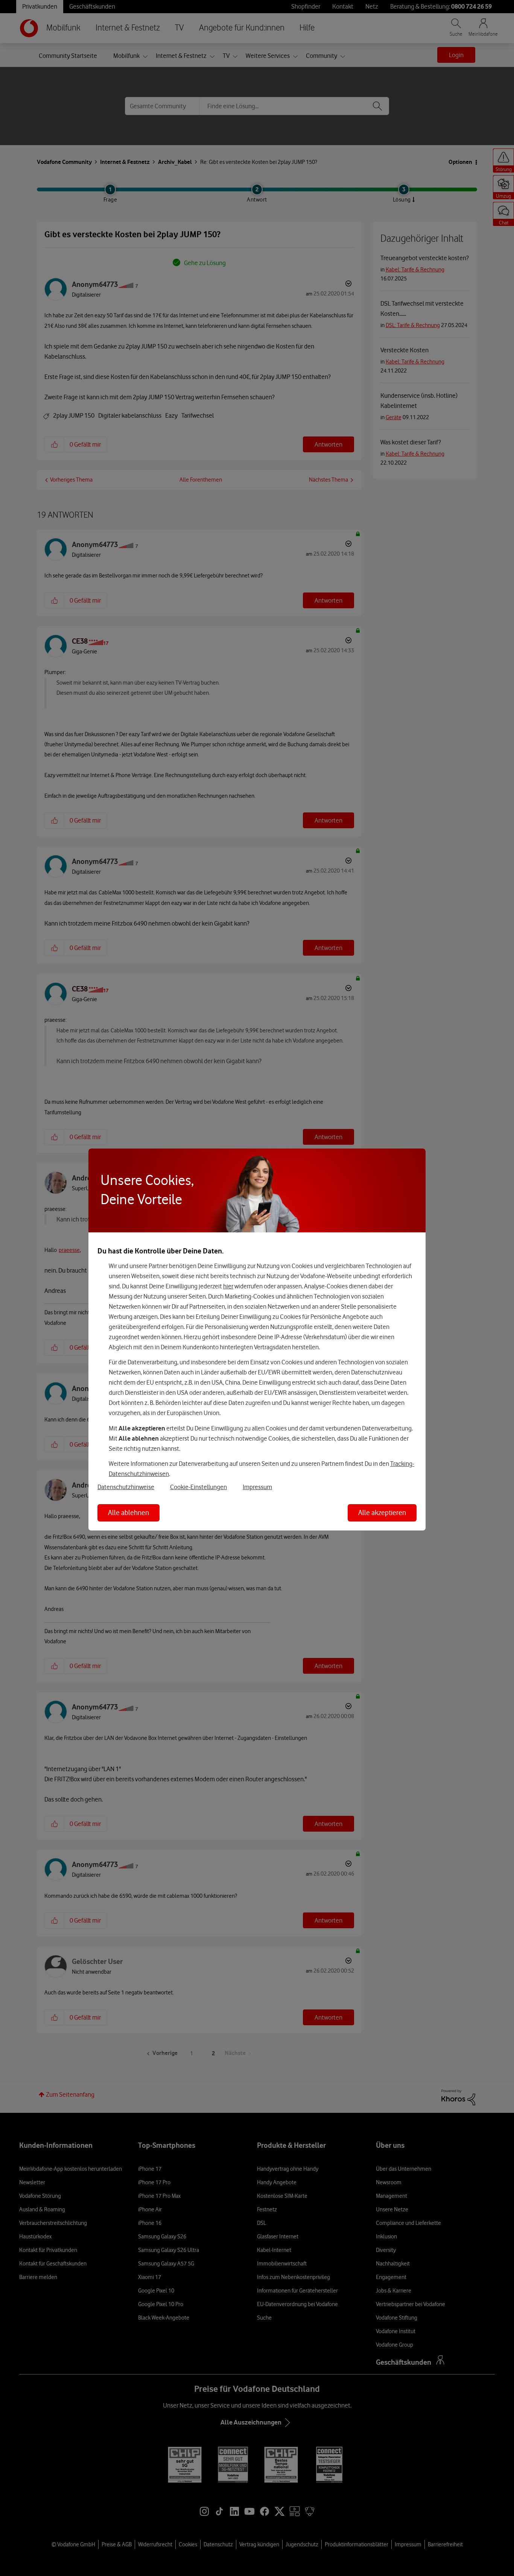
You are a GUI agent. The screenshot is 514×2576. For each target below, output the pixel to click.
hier (228, 1286)
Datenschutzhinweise (126, 1487)
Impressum (257, 1487)
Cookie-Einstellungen (198, 1487)
